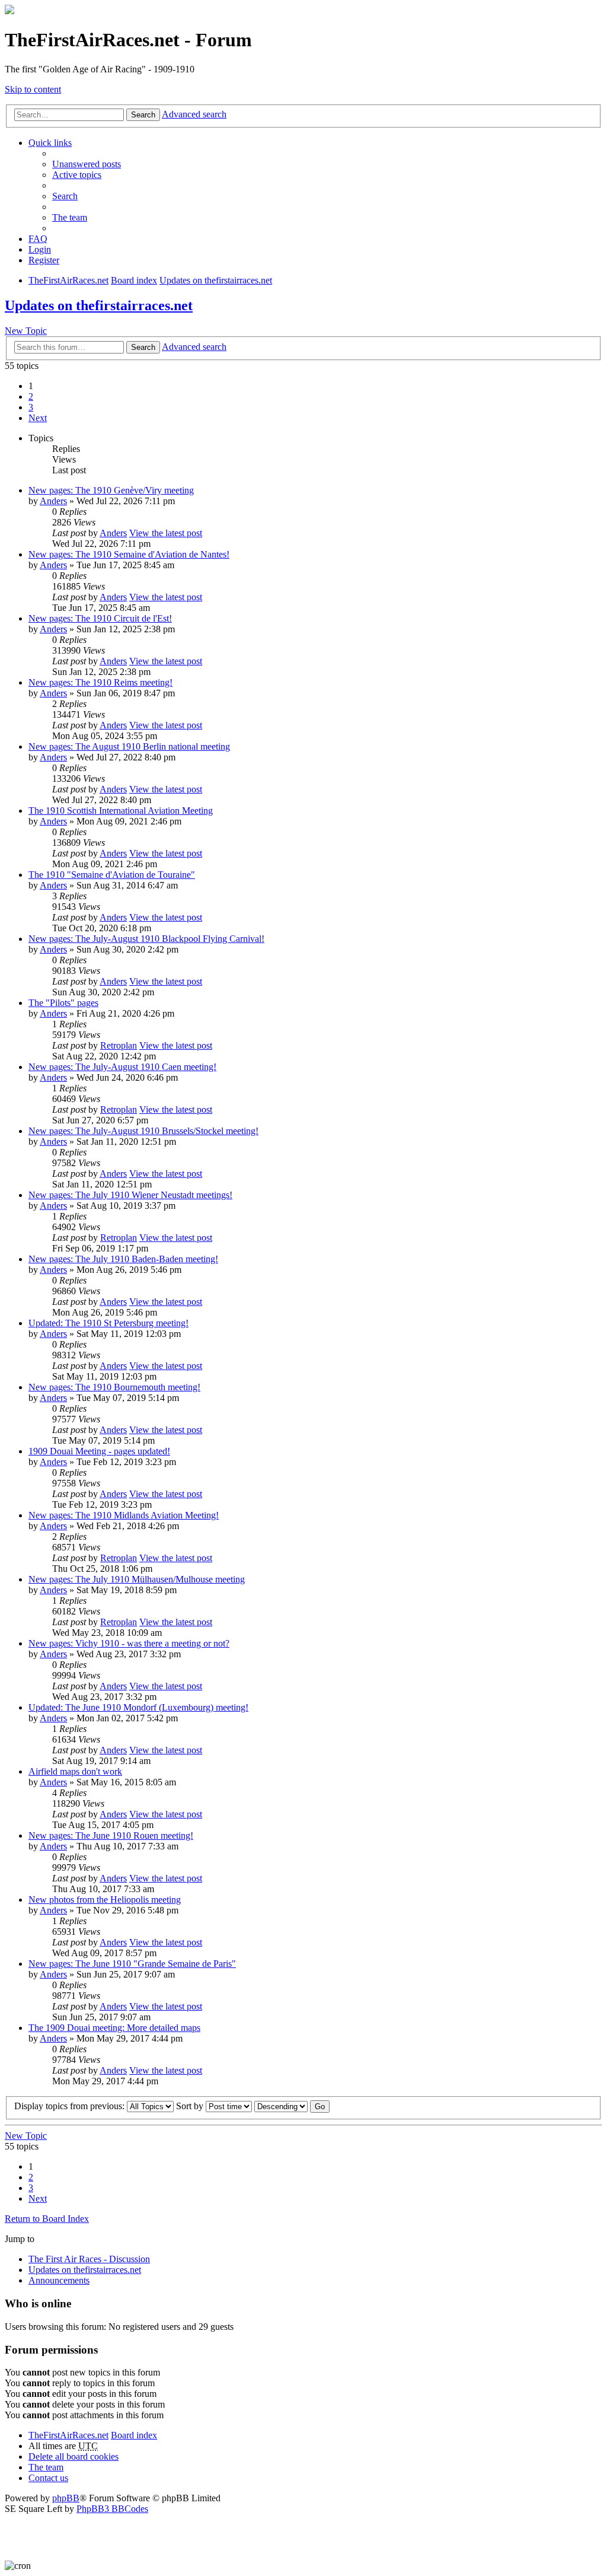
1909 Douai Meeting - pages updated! (99, 1451)
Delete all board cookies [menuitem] (74, 2456)
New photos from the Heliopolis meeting (105, 1900)
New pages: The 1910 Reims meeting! (100, 682)
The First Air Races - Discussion (89, 2259)
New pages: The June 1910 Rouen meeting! (111, 1835)
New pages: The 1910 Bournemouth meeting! (114, 1387)
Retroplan (119, 1045)
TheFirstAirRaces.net (68, 2435)
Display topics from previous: (71, 2106)
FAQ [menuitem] (38, 239)
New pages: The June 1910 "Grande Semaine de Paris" (132, 1964)
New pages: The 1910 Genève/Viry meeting (111, 490)
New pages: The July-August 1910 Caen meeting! (122, 1067)
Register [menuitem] (44, 260)
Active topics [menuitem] (77, 175)
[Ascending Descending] (281, 2106)
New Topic (26, 331)
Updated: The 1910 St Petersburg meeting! (108, 1323)
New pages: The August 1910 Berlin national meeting (129, 746)
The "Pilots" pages (63, 1003)
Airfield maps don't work (75, 1771)
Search (143, 115)
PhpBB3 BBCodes (112, 2509)
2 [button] (31, 397)
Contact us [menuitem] (48, 2478)
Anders (53, 501)
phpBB (66, 2498)
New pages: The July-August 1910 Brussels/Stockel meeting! (143, 1131)
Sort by (191, 2106)
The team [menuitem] (70, 217)
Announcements (59, 2280)
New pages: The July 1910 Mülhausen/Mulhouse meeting (137, 1579)
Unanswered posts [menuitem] (87, 164)
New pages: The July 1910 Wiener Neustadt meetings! (130, 1195)
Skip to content (33, 89)
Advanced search (194, 114)
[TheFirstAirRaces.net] (9, 11)
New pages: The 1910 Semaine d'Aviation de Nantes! (129, 554)
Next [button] (38, 418)
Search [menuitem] (65, 196)
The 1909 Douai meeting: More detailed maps (114, 2028)
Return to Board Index (47, 2219)
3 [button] (31, 407)
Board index (134, 2435)
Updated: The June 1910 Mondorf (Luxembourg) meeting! (138, 1707)
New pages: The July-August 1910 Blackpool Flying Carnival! (146, 939)
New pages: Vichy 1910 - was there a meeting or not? (129, 1643)
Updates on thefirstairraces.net (99, 305)
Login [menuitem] (40, 249)
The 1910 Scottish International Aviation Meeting (121, 811)
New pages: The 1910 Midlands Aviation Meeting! (124, 1515)
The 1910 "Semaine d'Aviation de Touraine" (112, 875)
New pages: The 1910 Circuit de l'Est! (100, 618)
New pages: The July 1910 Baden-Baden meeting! (123, 1259)
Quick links (50, 143)
